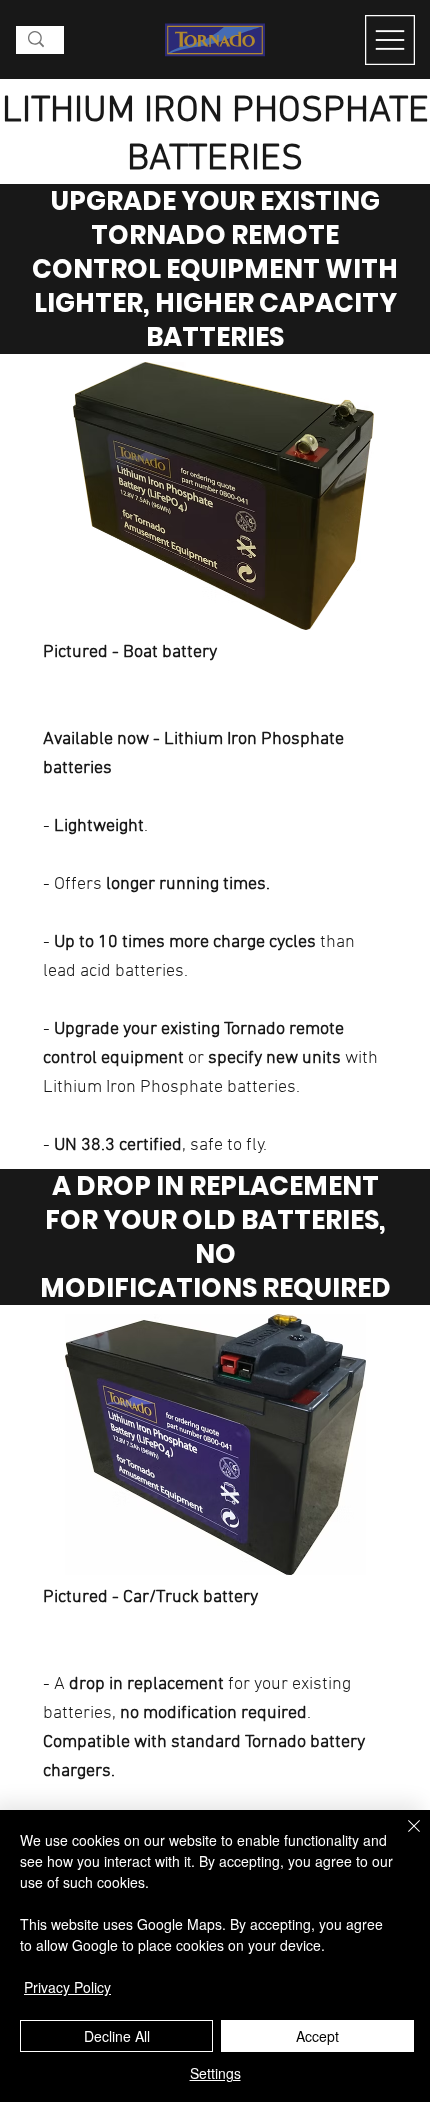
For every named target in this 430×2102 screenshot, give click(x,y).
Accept (317, 2036)
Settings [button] (215, 2073)
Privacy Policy (67, 1987)
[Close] (402, 1838)
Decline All (117, 2036)
